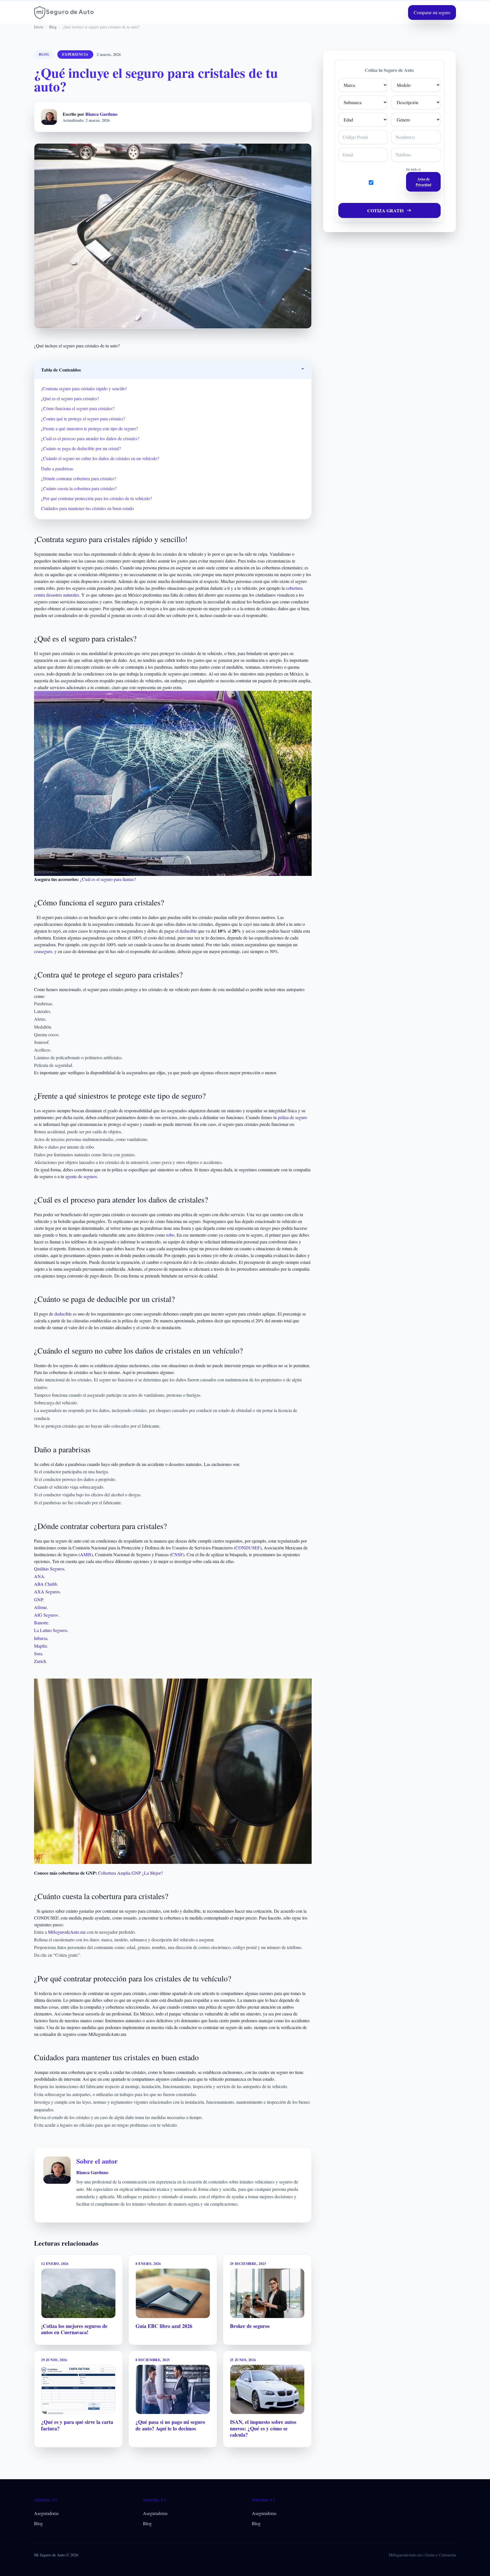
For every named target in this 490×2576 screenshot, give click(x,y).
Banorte (41, 1622)
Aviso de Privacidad (424, 182)
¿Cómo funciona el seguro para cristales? (78, 408)
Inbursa (41, 1638)
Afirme (40, 1607)
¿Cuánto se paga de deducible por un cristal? (81, 448)
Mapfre (41, 1646)
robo (170, 1235)
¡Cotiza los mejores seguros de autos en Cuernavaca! (74, 2329)
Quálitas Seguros (49, 1569)
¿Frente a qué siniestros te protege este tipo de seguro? (89, 428)
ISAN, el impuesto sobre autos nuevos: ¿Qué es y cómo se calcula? (263, 2428)
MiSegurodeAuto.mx (67, 1932)
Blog (38, 2523)
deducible (188, 931)
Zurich (40, 1661)
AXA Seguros (47, 1592)
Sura (38, 1653)
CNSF (177, 1554)
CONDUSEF (248, 1548)
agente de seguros (81, 1176)
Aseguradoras (46, 2513)
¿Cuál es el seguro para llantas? (108, 879)
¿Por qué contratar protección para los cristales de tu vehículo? (97, 498)
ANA (39, 1576)
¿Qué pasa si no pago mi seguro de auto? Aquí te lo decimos (170, 2425)
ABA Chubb (46, 1584)
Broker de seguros (250, 2326)
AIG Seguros (46, 1615)
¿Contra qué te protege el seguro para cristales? (83, 419)
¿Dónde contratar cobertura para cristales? (79, 478)
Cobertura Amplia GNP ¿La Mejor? (130, 1873)
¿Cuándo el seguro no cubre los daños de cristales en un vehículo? (100, 458)
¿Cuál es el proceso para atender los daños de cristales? (90, 438)
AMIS (86, 1554)
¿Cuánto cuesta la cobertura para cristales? (79, 488)
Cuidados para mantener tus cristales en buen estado (87, 508)
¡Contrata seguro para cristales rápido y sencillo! (84, 388)
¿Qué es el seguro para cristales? (70, 398)
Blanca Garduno (101, 114)
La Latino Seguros (51, 1630)
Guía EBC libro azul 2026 (164, 2326)
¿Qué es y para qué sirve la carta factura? (77, 2425)
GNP (38, 1599)
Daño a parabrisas (57, 468)
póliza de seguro (292, 1117)
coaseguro (43, 951)
